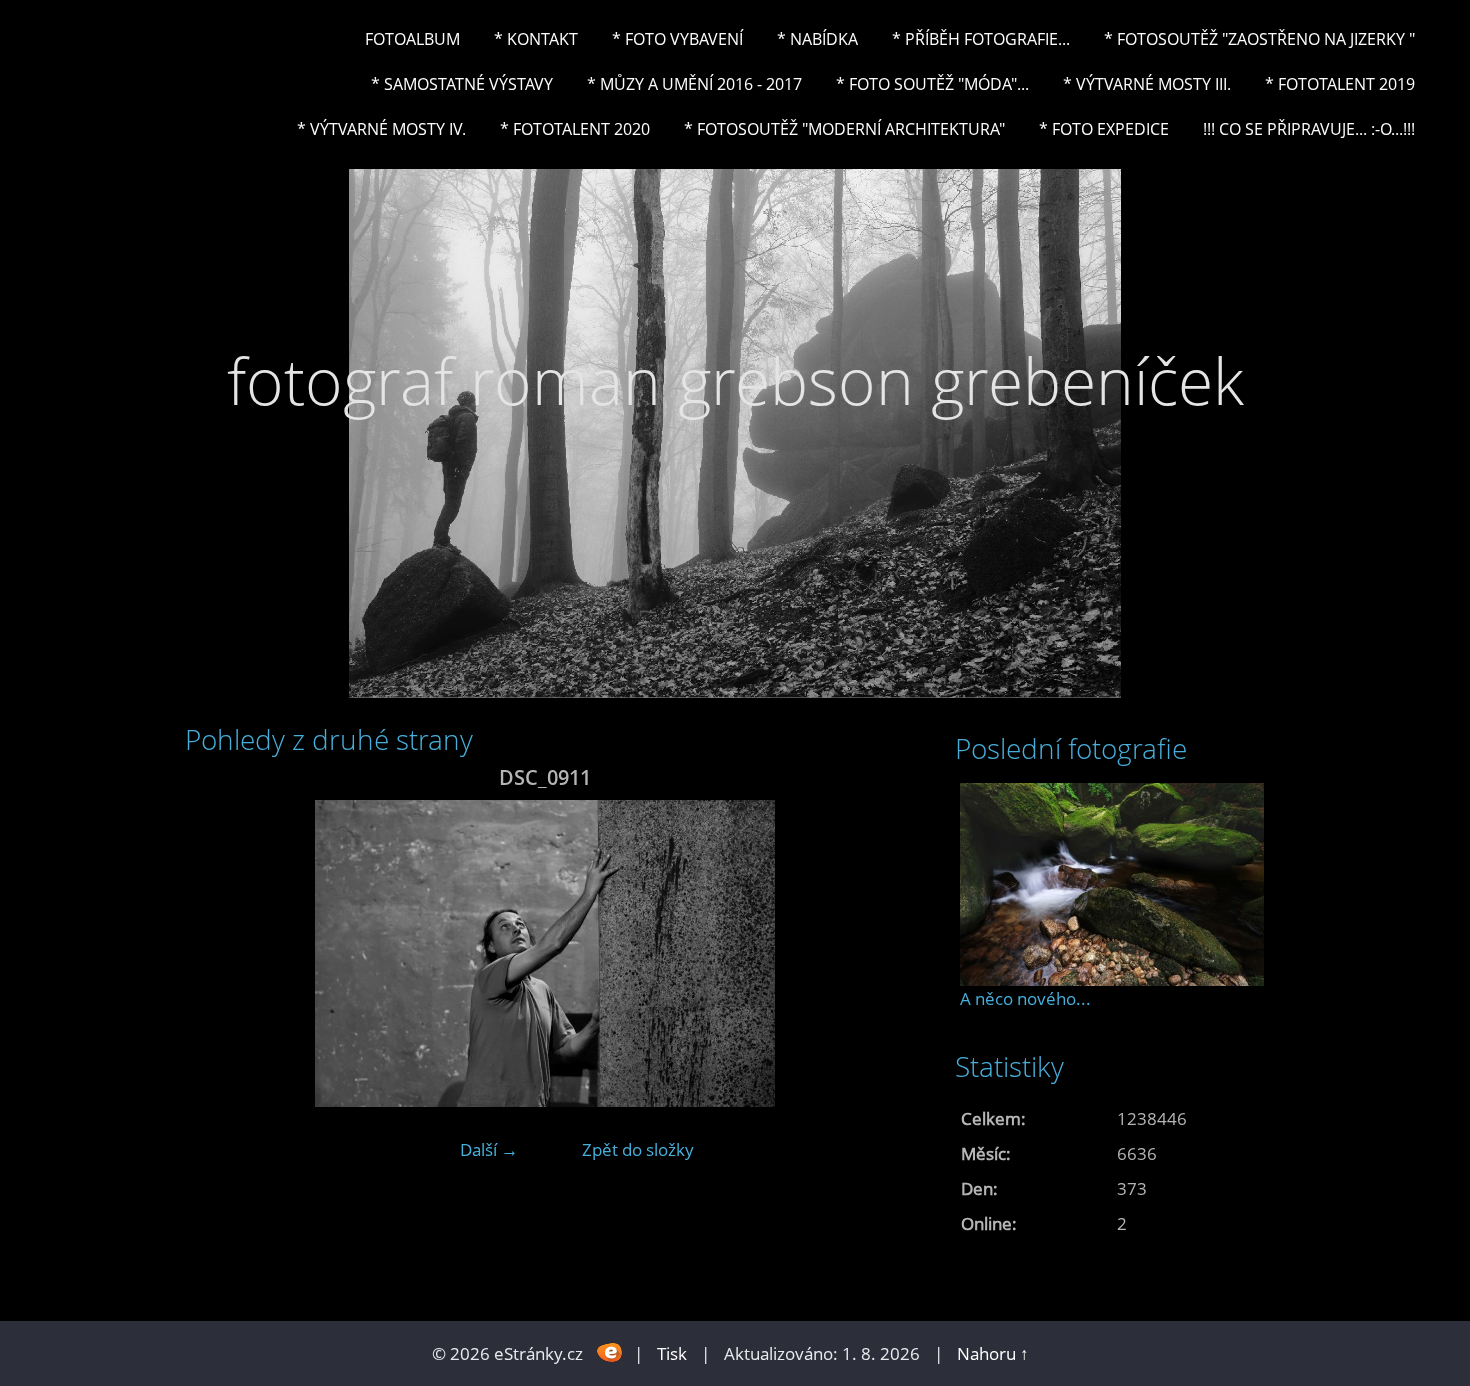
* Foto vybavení (677, 39)
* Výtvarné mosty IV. (381, 129)
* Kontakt (536, 39)
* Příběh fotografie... (981, 39)
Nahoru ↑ (993, 1353)
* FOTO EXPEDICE (1104, 129)
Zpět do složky (638, 1149)
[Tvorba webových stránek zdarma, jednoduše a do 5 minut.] (610, 1351)
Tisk (672, 1353)
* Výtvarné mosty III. (1147, 84)
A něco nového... (1025, 998)
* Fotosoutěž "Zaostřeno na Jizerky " (1259, 39)
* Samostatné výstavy (462, 84)
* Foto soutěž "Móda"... (932, 84)
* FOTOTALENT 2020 (575, 129)
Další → (489, 1149)
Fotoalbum (412, 39)
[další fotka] (872, 953)
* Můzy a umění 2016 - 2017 (694, 84)
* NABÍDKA (817, 39)
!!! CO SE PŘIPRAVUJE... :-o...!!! (1309, 129)
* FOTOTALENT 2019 (1340, 84)
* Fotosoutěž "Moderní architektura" (844, 129)
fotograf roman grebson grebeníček (735, 380)
